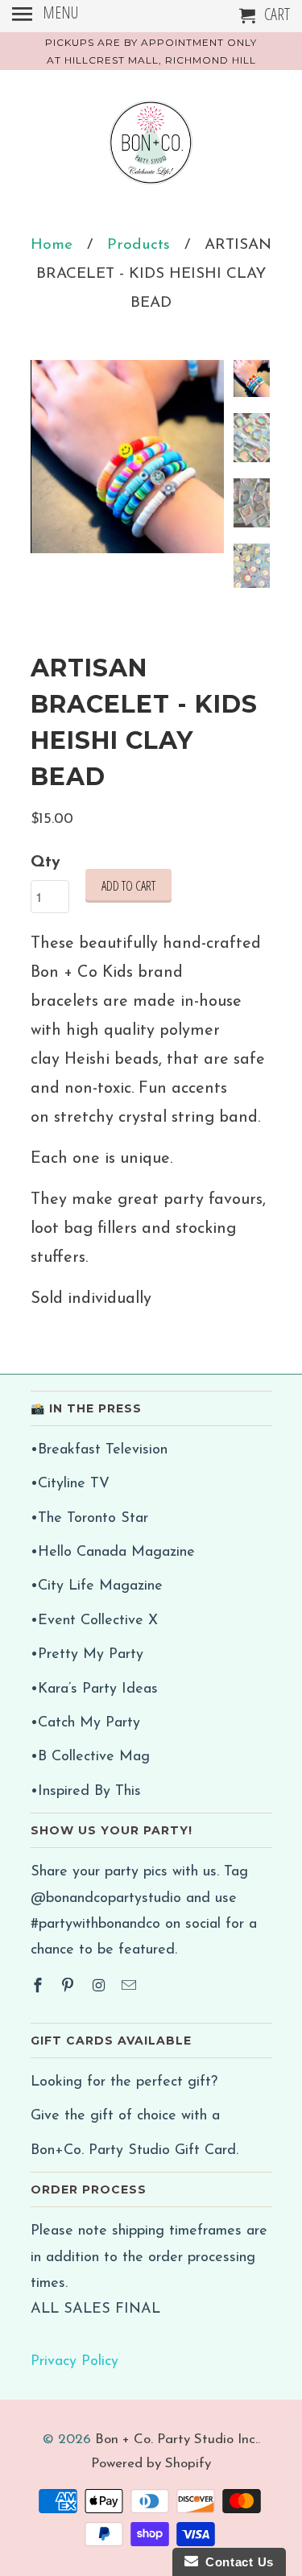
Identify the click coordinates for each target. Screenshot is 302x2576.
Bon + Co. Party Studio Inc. (176, 2440)
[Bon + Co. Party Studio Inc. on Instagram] (100, 1987)
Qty (46, 862)
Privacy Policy (74, 2362)
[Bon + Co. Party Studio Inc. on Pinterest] (69, 1987)
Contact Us (236, 2562)
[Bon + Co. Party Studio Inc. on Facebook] (39, 1987)
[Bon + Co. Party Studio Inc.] (151, 149)
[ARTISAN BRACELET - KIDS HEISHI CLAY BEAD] (127, 457)
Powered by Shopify (151, 2464)
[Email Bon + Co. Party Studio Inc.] (130, 1987)
